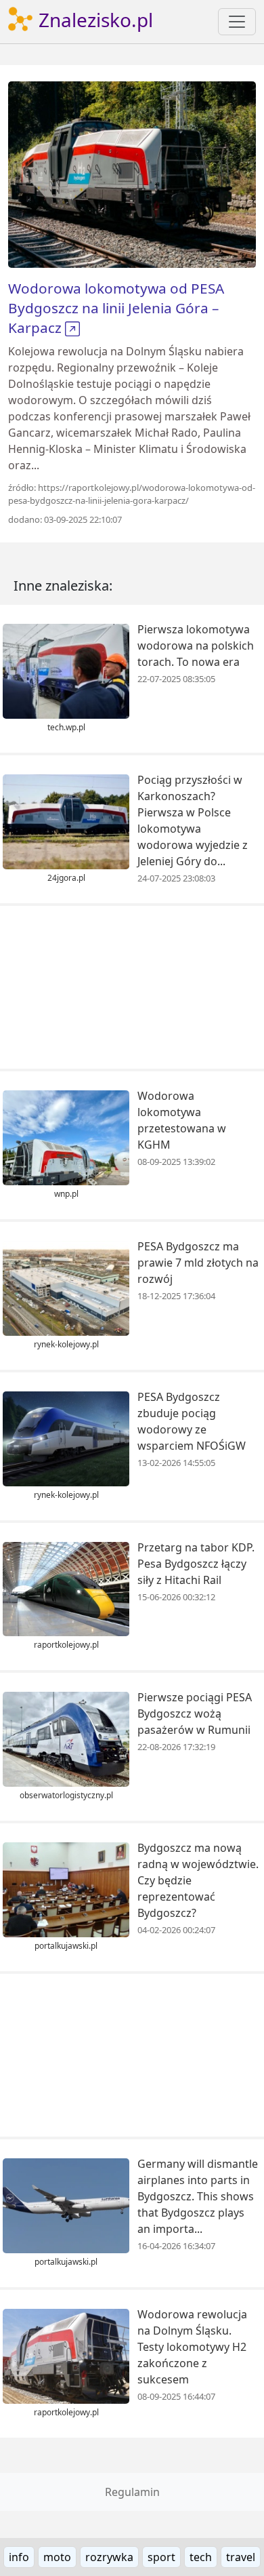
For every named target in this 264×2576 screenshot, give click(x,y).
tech (201, 2557)
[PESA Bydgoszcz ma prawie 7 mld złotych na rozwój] (66, 1287)
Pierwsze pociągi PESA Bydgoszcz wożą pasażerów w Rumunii (195, 1713)
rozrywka (109, 2557)
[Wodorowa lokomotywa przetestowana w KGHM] (66, 1136)
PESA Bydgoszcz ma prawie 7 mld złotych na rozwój (198, 1263)
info (19, 2557)
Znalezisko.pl (93, 20)
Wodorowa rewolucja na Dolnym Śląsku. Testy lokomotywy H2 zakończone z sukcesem (192, 2347)
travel (241, 2557)
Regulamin (132, 2492)
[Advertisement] (132, 987)
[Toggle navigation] (237, 22)
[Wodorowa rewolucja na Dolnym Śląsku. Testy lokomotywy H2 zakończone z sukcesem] (66, 2355)
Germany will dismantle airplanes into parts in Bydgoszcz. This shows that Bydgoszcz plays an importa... (198, 2196)
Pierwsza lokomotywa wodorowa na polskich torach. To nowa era (196, 646)
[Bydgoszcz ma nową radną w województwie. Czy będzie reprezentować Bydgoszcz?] (66, 1888)
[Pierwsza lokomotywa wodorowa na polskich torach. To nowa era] (66, 671)
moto (57, 2557)
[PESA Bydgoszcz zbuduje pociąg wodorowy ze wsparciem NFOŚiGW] (66, 1438)
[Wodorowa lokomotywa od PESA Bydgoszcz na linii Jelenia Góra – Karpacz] (132, 174)
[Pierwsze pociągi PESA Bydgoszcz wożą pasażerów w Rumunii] (66, 1739)
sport (161, 2557)
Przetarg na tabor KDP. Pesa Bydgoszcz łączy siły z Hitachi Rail (196, 1564)
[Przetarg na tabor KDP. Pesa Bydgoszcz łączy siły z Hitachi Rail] (66, 1588)
